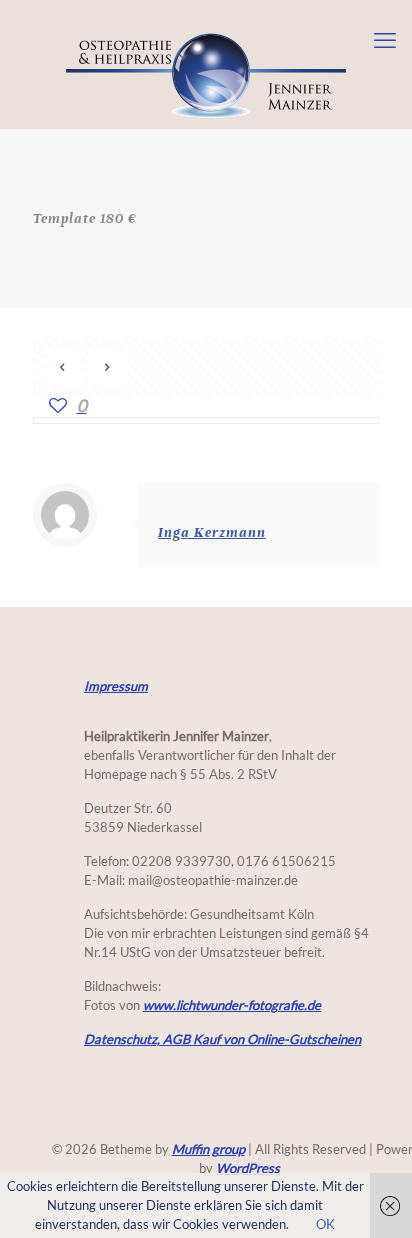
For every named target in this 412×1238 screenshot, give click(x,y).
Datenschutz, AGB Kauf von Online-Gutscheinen (222, 1039)
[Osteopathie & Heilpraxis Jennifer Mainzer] (206, 71)
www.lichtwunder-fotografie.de (232, 1005)
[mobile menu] (385, 40)
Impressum (116, 686)
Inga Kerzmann (212, 532)
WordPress (248, 1168)
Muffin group (208, 1149)
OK (325, 1224)
